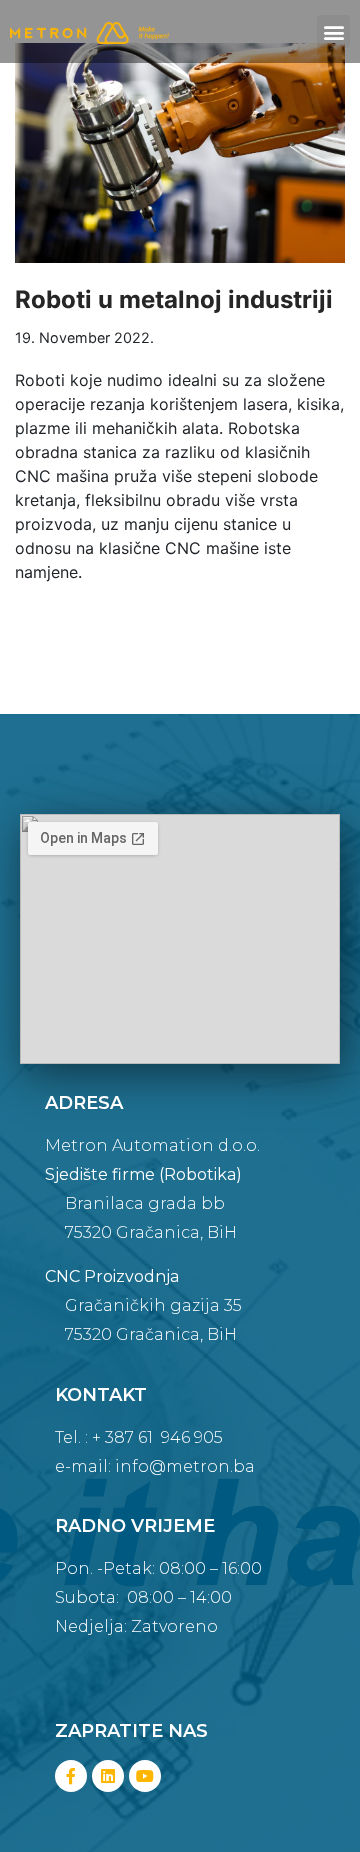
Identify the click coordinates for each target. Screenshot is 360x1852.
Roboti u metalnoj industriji (174, 299)
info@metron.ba (185, 1466)
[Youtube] (145, 1776)
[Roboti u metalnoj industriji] (180, 153)
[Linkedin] (108, 1776)
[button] (333, 31)
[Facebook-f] (71, 1776)
